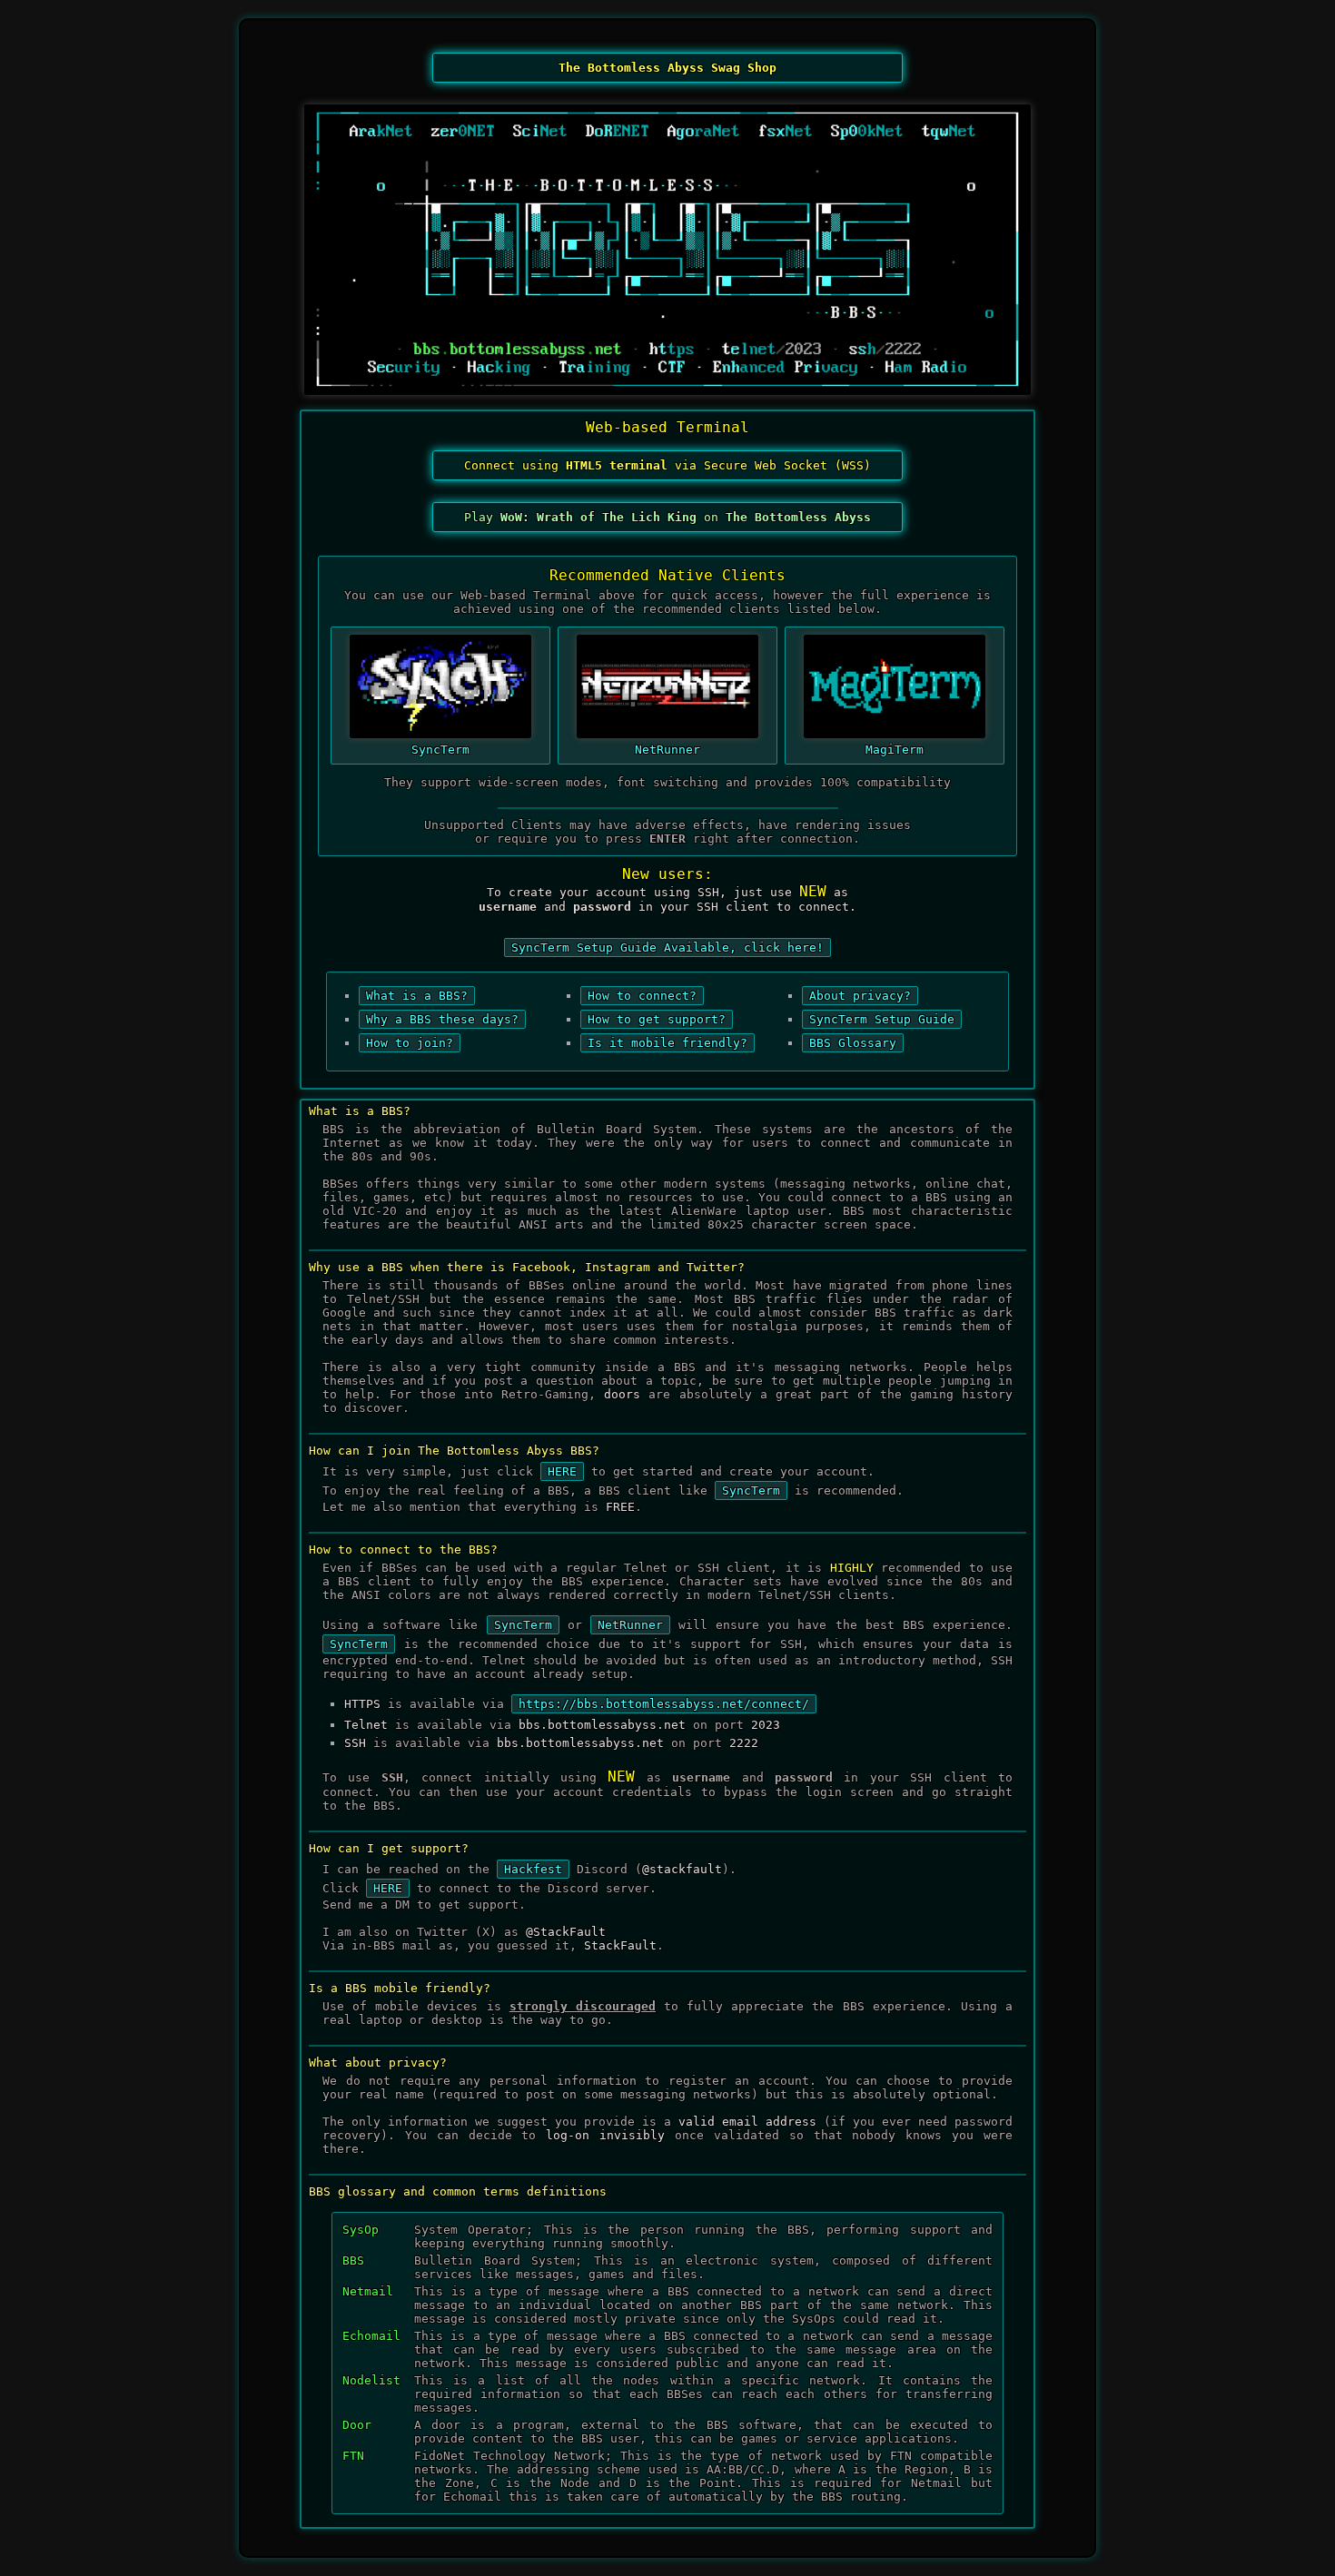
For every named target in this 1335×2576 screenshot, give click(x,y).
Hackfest (533, 1869)
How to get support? (657, 1019)
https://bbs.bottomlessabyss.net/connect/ (664, 1704)
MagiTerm (895, 750)
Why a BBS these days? (442, 1019)
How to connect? (642, 996)
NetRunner (667, 750)
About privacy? (860, 996)
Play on (667, 517)
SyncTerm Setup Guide (882, 1019)
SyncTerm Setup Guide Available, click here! (667, 947)
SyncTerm (440, 750)
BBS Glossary (853, 1043)
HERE (562, 1471)
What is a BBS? (417, 996)
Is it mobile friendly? (667, 1043)
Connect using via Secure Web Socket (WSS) (667, 465)
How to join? (410, 1043)
